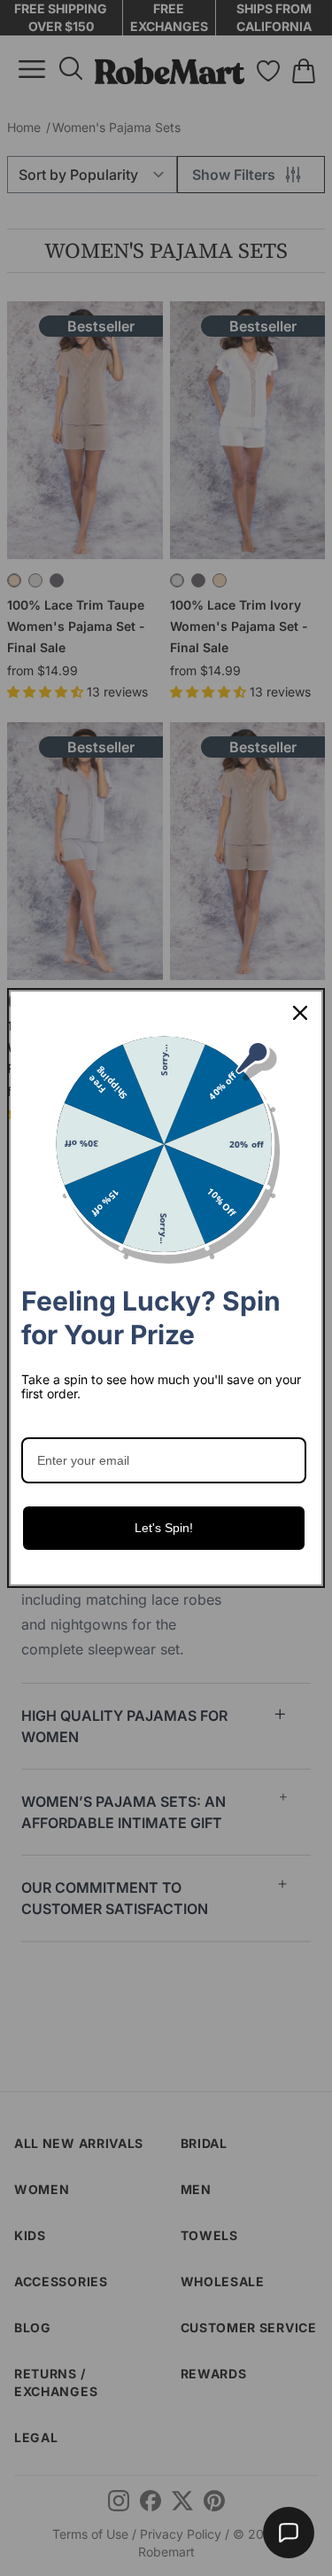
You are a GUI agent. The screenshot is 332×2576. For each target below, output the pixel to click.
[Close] (300, 1013)
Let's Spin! (164, 1528)
